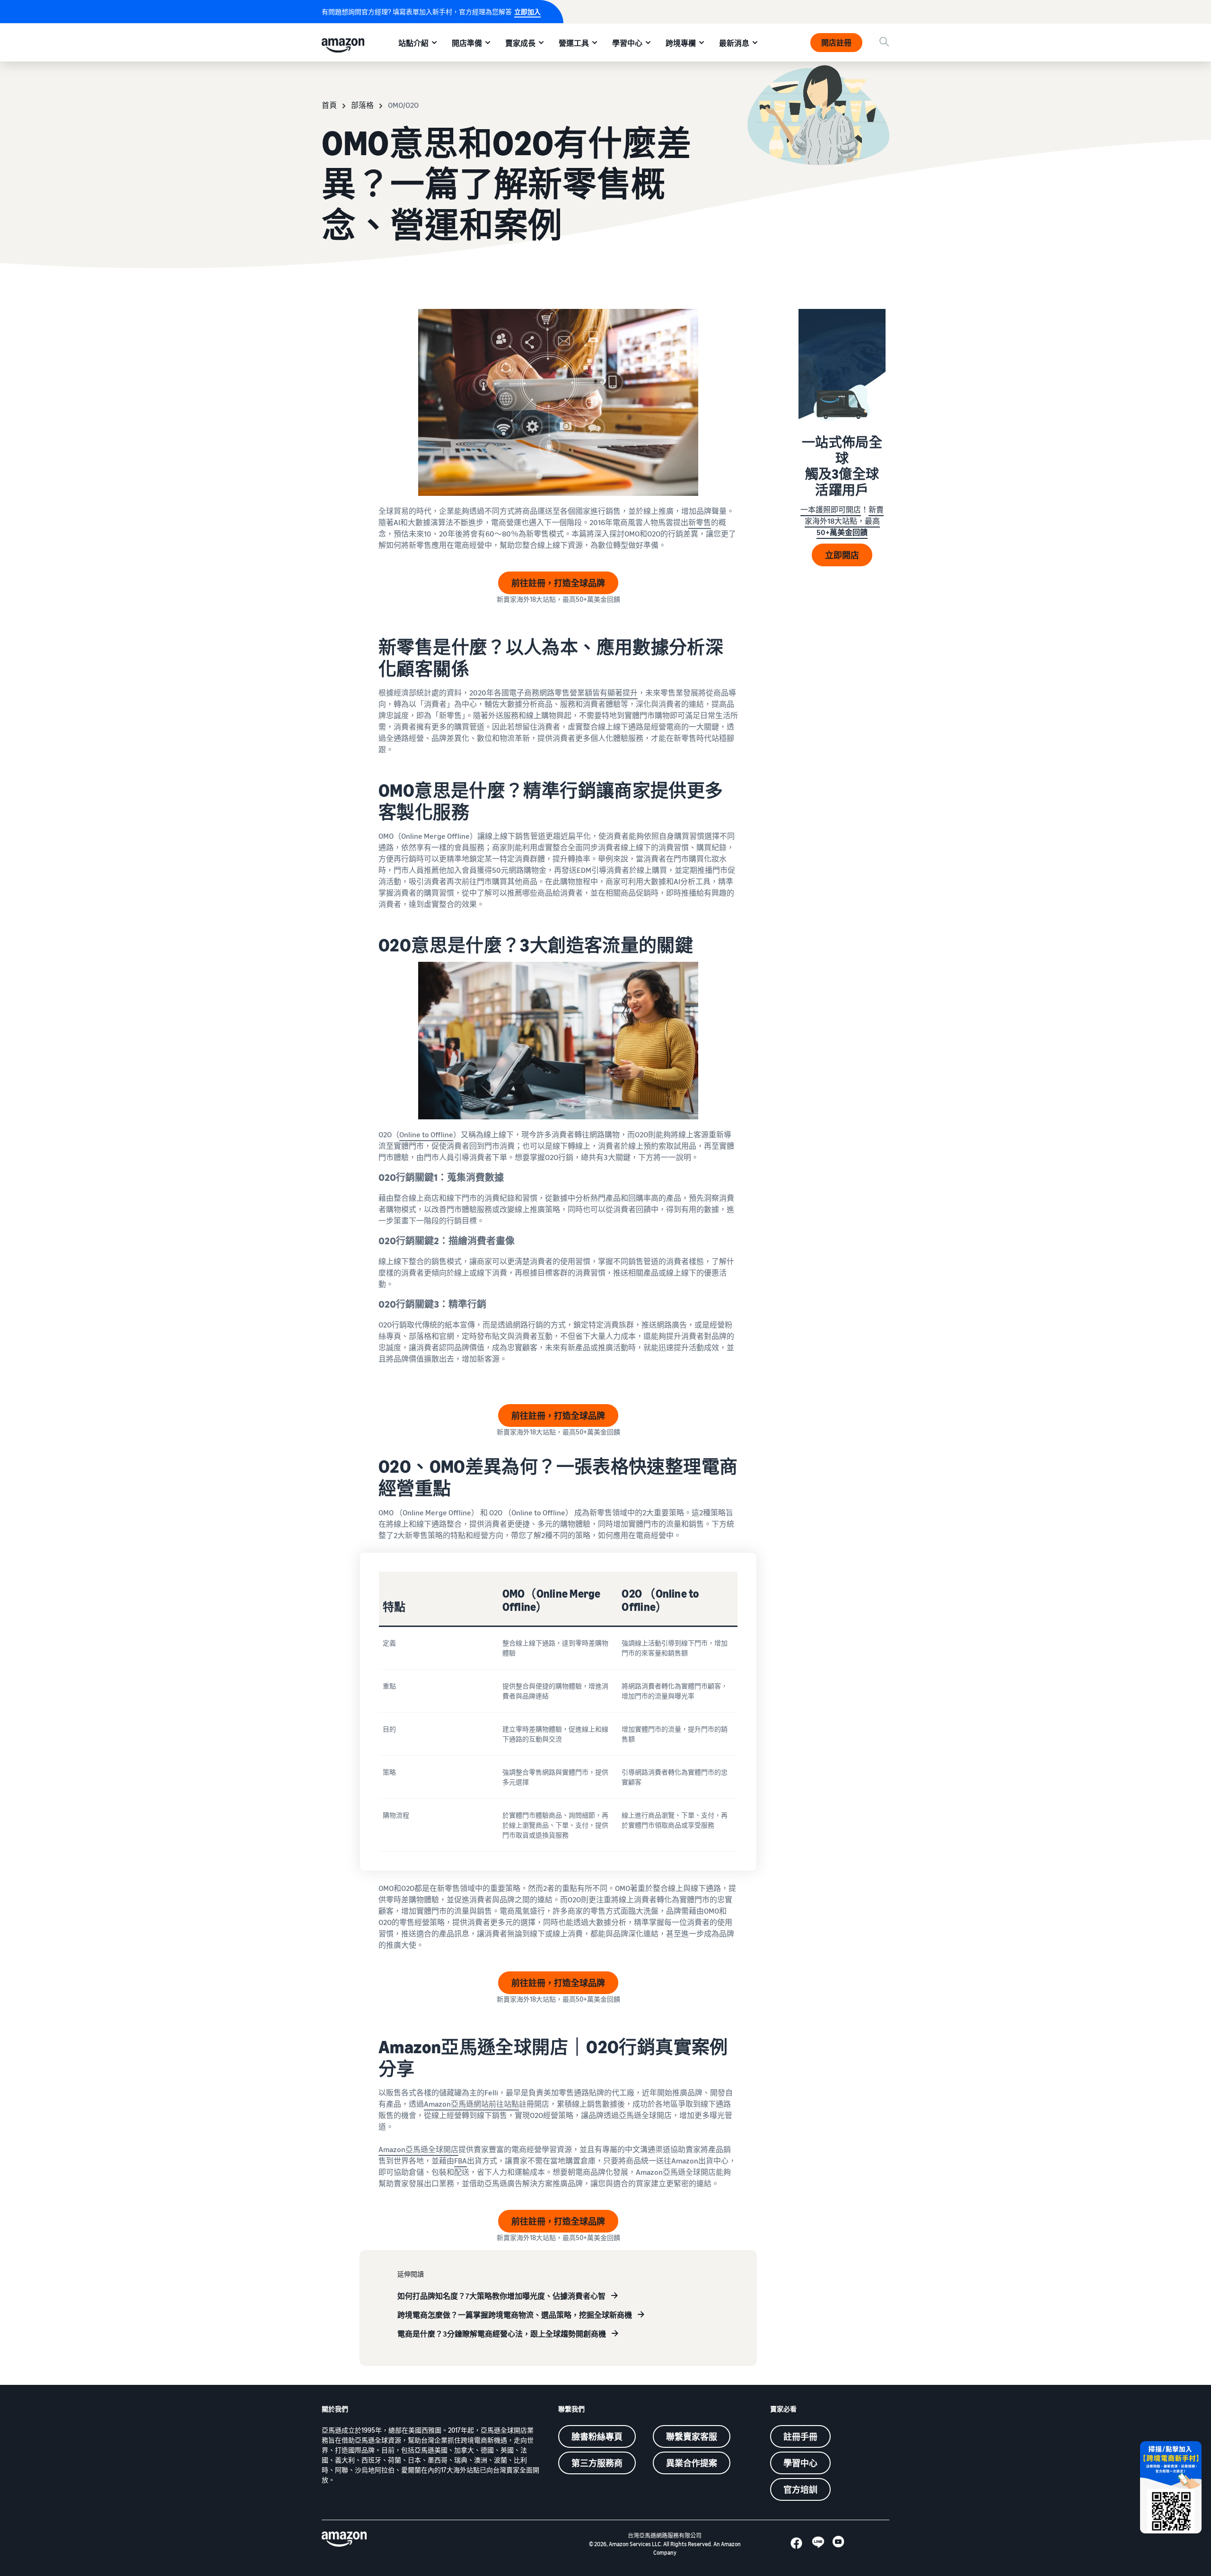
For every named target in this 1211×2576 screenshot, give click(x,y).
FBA (461, 2161)
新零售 (700, 522)
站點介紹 (413, 43)
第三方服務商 (597, 2463)
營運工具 (574, 43)
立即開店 (842, 555)
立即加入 (527, 12)
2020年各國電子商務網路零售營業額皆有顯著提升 (553, 693)
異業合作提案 (692, 2463)
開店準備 (467, 43)
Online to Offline (426, 1134)
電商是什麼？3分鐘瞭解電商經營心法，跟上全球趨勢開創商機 (502, 2334)
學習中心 (627, 43)
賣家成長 (520, 43)
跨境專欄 (681, 43)
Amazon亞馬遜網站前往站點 (471, 2104)
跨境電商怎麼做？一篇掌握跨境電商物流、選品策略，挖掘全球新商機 (515, 2315)
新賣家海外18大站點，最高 (844, 521)
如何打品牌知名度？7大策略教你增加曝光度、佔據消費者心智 (501, 2296)
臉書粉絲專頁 (597, 2436)
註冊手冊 (800, 2436)
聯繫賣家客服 (692, 2436)
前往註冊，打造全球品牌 (558, 583)
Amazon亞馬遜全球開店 (418, 2149)
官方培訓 (800, 2489)
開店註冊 (836, 43)
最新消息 (734, 43)
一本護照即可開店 (831, 510)
